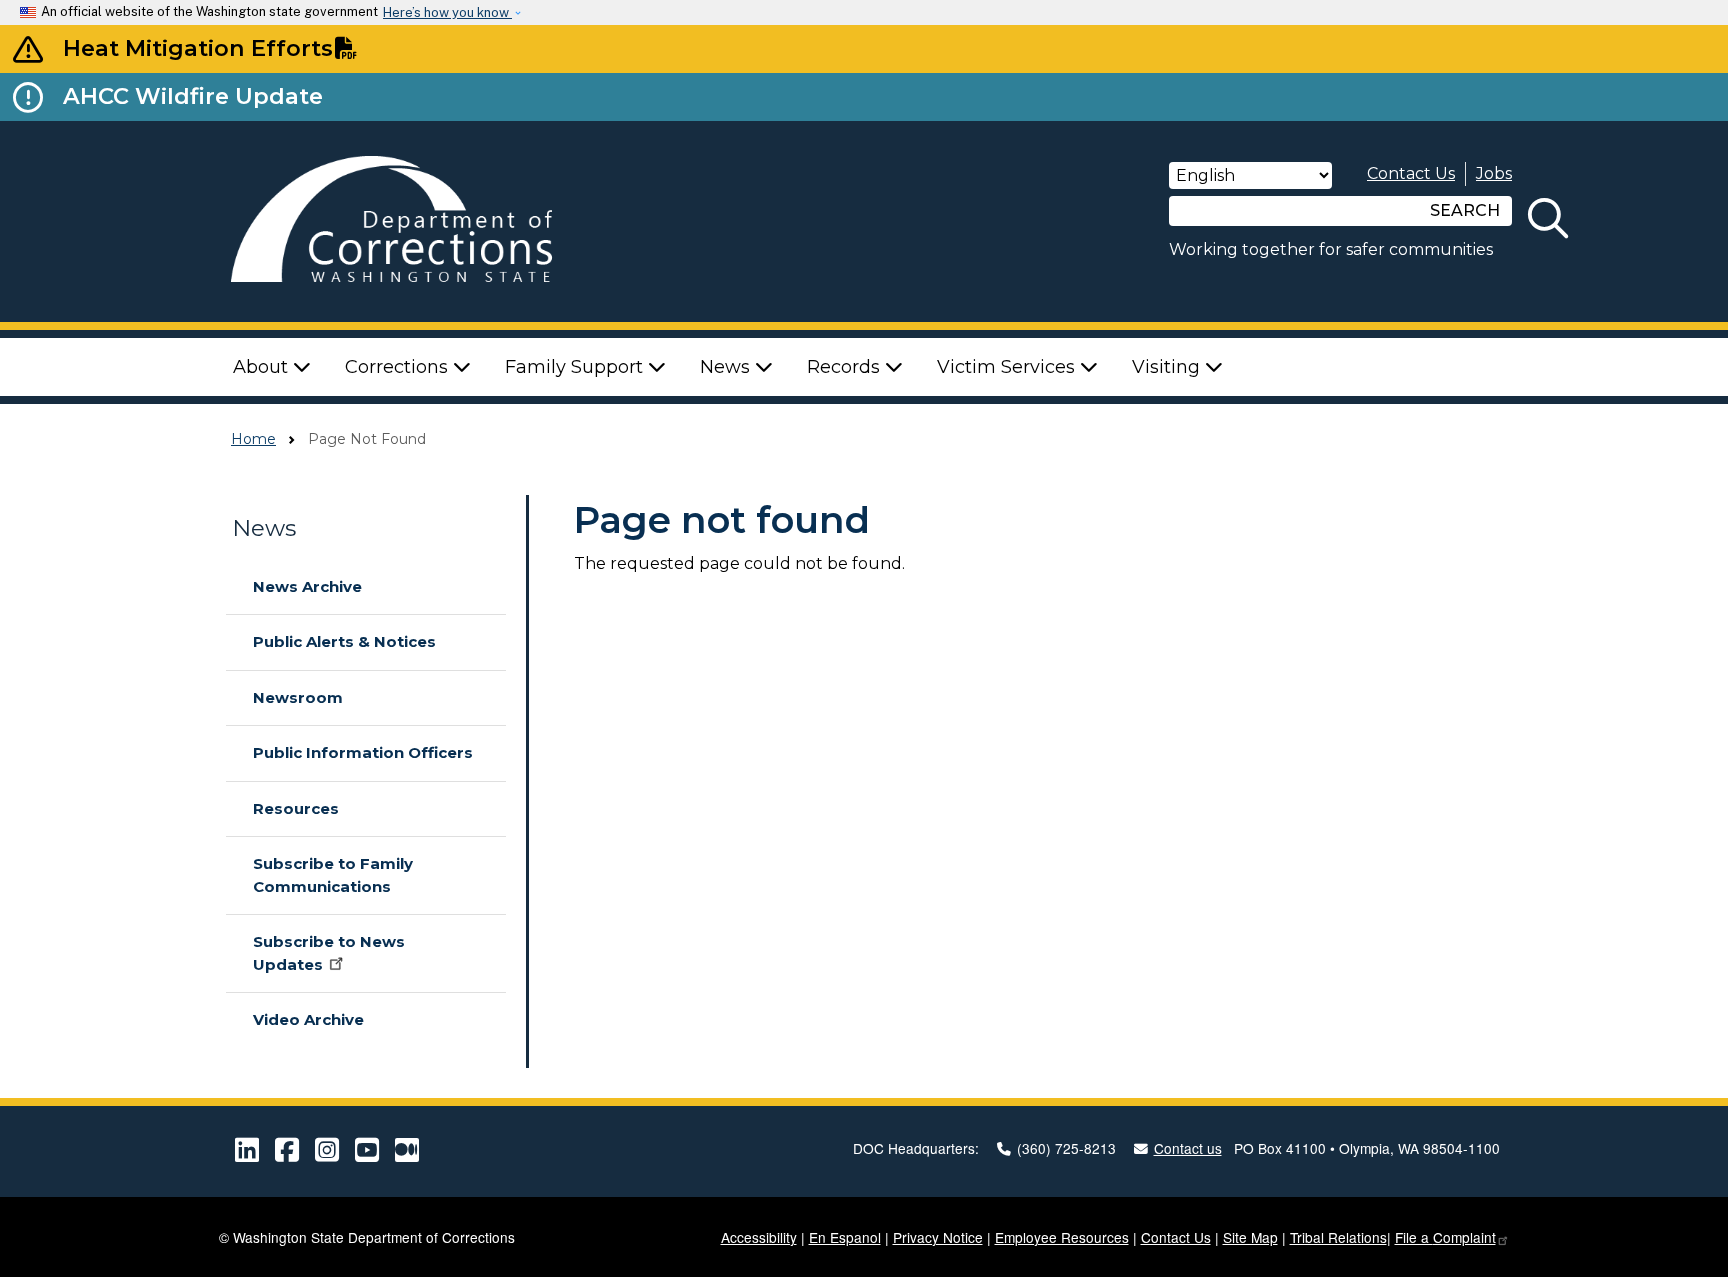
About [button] (263, 367)
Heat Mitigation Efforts (198, 48)
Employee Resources (1062, 1237)
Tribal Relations (1338, 1237)
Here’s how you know (447, 12)
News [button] (727, 367)
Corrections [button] (399, 367)
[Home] (420, 221)
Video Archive (308, 1019)
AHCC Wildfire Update (193, 96)
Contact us (1188, 1148)
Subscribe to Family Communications (333, 875)
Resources (296, 808)
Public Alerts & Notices (344, 641)
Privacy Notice (938, 1237)
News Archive (307, 586)
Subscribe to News (329, 953)
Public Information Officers (363, 752)
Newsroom (298, 697)
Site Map (1250, 1237)
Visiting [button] (1168, 367)
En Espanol (845, 1237)
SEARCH (1465, 210)
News (264, 528)
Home (253, 439)
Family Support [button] (576, 367)
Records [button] (846, 367)
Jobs (1494, 173)
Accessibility (759, 1237)
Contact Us (1411, 173)
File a (1445, 1237)
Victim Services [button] (1008, 367)
